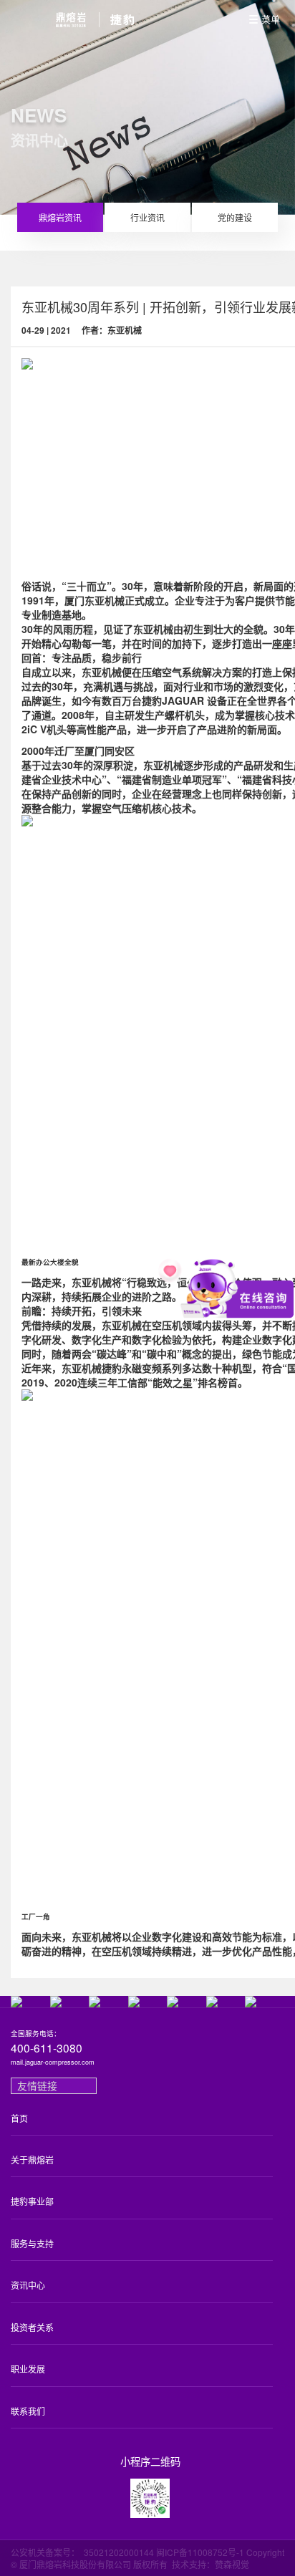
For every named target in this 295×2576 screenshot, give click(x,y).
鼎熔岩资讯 (60, 217)
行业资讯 (147, 217)
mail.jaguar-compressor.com (53, 2063)
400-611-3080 (47, 2048)
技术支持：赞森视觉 (211, 2564)
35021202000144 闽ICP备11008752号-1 (164, 2552)
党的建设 (235, 217)
